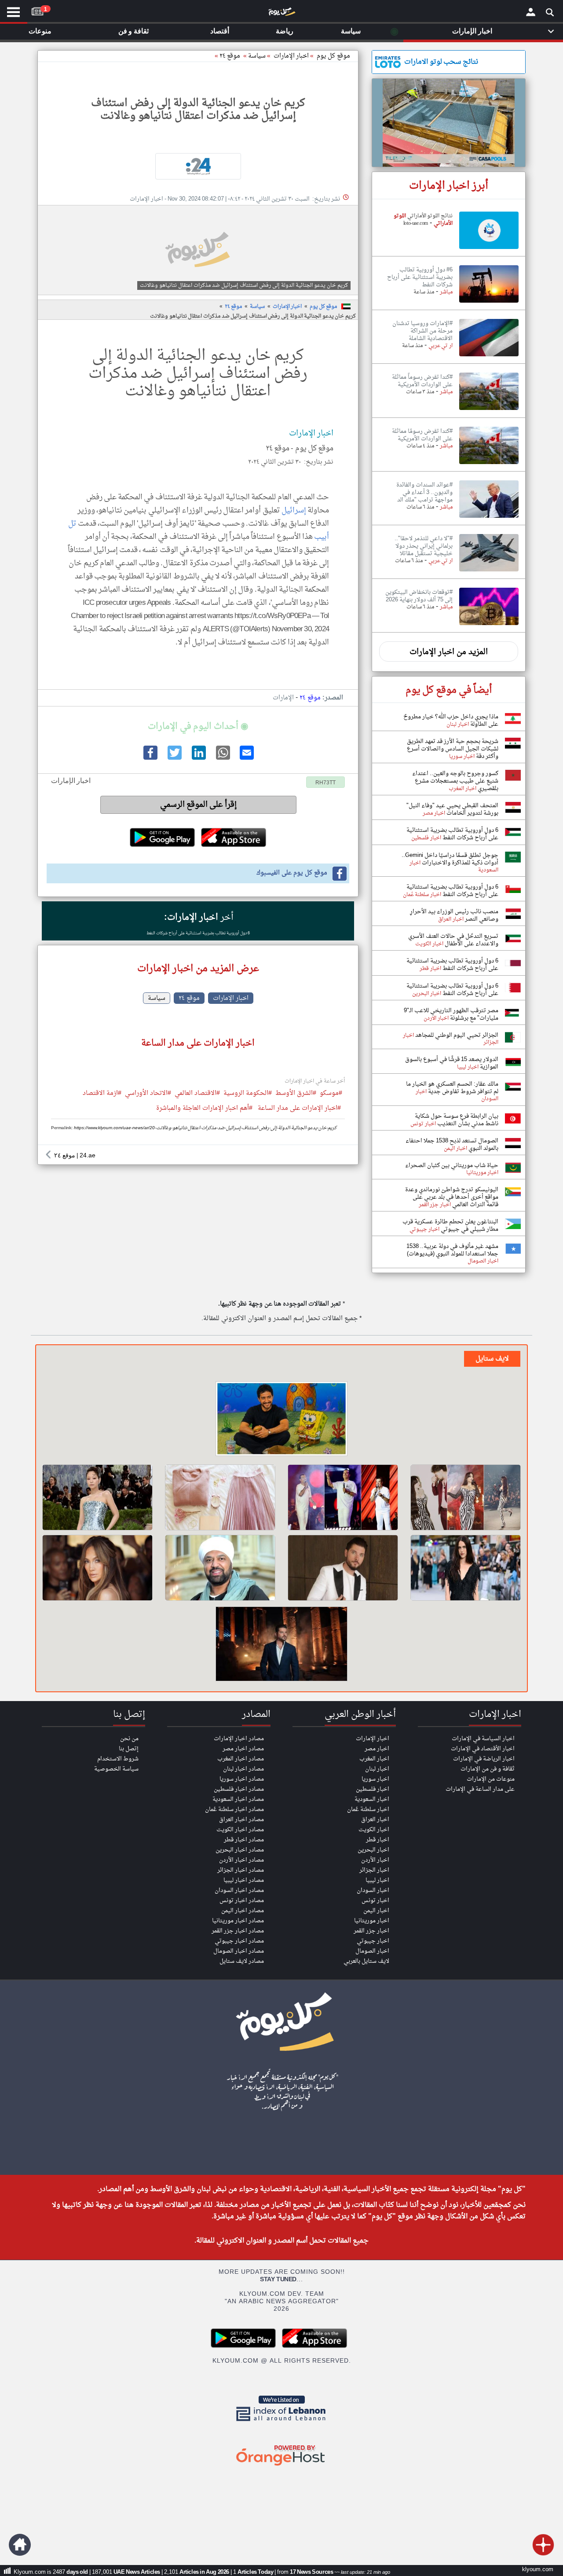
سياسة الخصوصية (116, 1769)
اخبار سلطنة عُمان (368, 1809)
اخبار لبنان (377, 1769)
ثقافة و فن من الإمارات (488, 1769)
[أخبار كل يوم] (281, 14)
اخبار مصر (377, 1749)
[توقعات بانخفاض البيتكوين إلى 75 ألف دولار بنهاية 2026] (489, 626)
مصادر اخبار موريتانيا (238, 1921)
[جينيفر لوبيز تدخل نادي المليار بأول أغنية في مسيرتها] (97, 1568)
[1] (37, 10)
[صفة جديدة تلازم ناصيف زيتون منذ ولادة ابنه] (281, 1645)
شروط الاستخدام (118, 1759)
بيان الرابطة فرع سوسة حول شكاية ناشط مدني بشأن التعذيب (457, 1120)
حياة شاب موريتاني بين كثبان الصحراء (452, 1165)
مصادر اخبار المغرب (241, 1759)
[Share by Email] (246, 758)
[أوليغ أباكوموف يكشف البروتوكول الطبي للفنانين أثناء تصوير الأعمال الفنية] (343, 1568)
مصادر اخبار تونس (242, 1901)
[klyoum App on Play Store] (246, 2347)
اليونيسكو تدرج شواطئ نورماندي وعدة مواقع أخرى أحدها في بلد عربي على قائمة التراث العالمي (452, 1197)
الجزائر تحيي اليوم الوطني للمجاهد (456, 1035)
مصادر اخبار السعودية (238, 1799)
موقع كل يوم (333, 56)
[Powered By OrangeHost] (281, 2466)
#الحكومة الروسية (248, 1094)
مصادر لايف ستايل (242, 1961)
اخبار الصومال (372, 1951)
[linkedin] (198, 758)
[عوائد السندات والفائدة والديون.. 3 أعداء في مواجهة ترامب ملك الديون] (489, 518)
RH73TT (325, 783)
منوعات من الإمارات (491, 1779)
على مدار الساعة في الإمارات (480, 1789)
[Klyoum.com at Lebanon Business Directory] (281, 2423)
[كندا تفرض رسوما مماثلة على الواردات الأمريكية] (489, 410)
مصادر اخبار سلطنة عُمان (234, 1809)
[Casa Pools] (449, 123)
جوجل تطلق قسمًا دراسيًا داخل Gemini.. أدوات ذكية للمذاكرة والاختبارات (450, 859)
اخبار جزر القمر (371, 1931)
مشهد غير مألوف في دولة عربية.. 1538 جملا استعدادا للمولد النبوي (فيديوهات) (452, 1250)
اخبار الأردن (375, 1860)
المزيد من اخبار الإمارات (449, 652)
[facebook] (150, 758)
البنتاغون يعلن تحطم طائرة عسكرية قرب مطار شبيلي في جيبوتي (450, 1226)
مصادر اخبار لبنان (243, 1769)
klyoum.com (538, 2570)
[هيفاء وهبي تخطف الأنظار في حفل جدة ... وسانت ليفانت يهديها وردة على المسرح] (466, 1497)
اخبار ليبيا (377, 1880)
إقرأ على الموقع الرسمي (199, 805)
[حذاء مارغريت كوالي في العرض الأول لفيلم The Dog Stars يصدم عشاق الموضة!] (466, 1568)
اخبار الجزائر (374, 1870)
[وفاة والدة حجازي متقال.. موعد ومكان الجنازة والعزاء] (220, 1568)
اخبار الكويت (374, 1830)
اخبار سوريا (375, 1779)
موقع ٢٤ (230, 56)
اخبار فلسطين (373, 1789)
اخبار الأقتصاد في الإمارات (483, 1749)
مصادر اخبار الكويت (240, 1830)
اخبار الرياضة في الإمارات (484, 1759)
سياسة (257, 56)
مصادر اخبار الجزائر (241, 1870)
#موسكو (331, 1094)
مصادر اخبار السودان (239, 1890)
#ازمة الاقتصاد (102, 1094)
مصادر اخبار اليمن (243, 1911)
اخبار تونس (375, 1901)
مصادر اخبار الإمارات (239, 1739)
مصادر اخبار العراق (241, 1820)
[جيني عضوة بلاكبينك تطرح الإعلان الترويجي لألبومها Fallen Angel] (97, 1497)
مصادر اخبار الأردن (241, 1860)
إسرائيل (294, 510)
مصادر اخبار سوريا (242, 1779)
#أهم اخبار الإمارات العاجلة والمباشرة (204, 1109)
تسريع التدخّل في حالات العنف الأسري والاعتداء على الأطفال (453, 940)
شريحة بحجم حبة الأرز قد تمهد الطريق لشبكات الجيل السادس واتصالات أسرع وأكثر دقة (453, 749)
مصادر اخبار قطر (244, 1840)
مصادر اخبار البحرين (240, 1850)
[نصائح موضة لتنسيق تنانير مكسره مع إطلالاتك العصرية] (220, 1497)
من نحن (129, 1739)
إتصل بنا (129, 1749)
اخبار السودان (373, 1890)
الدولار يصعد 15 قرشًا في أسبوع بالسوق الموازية (452, 1063)
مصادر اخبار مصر (243, 1749)
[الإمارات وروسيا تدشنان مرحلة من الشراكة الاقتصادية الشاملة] (489, 357)
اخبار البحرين (373, 1850)
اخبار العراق (375, 1820)
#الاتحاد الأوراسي (148, 1094)
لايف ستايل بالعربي (366, 1961)
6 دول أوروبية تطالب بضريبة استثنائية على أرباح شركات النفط (198, 933)
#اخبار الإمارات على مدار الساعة (299, 1109)
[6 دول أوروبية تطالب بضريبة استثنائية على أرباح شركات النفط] (489, 303)
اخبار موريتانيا (372, 1921)
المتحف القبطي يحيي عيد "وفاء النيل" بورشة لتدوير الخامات (452, 809)
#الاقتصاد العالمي (197, 1094)
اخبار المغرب (374, 1759)
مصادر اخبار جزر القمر (238, 1931)
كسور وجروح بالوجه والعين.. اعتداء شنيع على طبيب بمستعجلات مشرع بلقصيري (455, 781)
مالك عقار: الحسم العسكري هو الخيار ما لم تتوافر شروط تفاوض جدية (452, 1088)
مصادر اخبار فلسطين (239, 1789)
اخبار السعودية (372, 1799)
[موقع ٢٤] (198, 166)
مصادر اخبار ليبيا (244, 1880)
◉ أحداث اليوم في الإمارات (198, 727)
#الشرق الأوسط (296, 1094)
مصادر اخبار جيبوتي (239, 1941)
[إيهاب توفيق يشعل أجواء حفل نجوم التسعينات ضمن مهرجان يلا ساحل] (343, 1497)
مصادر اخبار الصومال (239, 1951)
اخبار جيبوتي (373, 1941)
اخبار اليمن (376, 1911)
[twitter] (174, 758)
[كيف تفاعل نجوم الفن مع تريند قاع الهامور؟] (281, 1420)
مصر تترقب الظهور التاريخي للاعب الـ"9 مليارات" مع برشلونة (451, 1014)
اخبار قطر (378, 1840)
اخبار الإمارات (287, 307)
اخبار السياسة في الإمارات (483, 1739)
